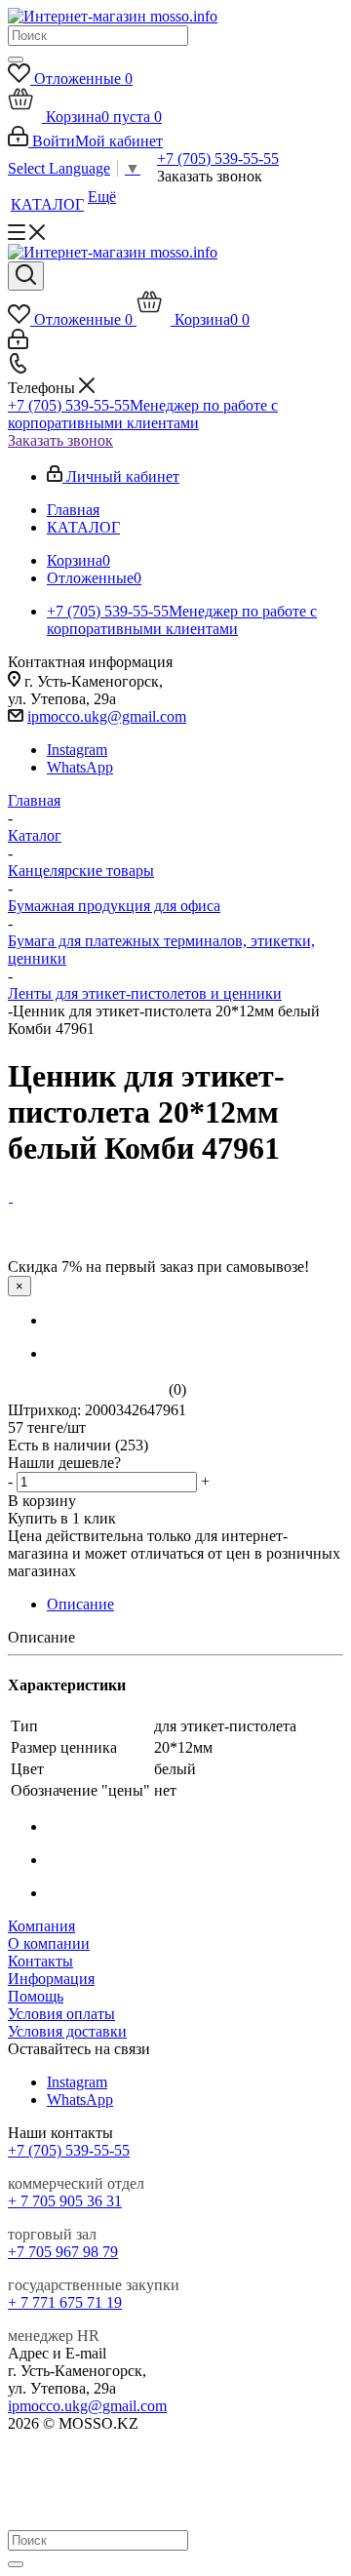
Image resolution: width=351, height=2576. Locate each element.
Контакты (40, 1961)
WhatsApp (80, 767)
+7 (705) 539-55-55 (218, 159)
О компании (49, 1943)
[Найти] (16, 59)
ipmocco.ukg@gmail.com (107, 716)
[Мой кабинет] (18, 344)
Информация (51, 1979)
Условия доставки (67, 2031)
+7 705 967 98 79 (63, 2252)
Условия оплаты (61, 2014)
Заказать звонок (60, 440)
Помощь (36, 1996)
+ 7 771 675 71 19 (65, 2302)
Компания (41, 1926)
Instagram (77, 750)
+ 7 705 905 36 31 (65, 2201)
